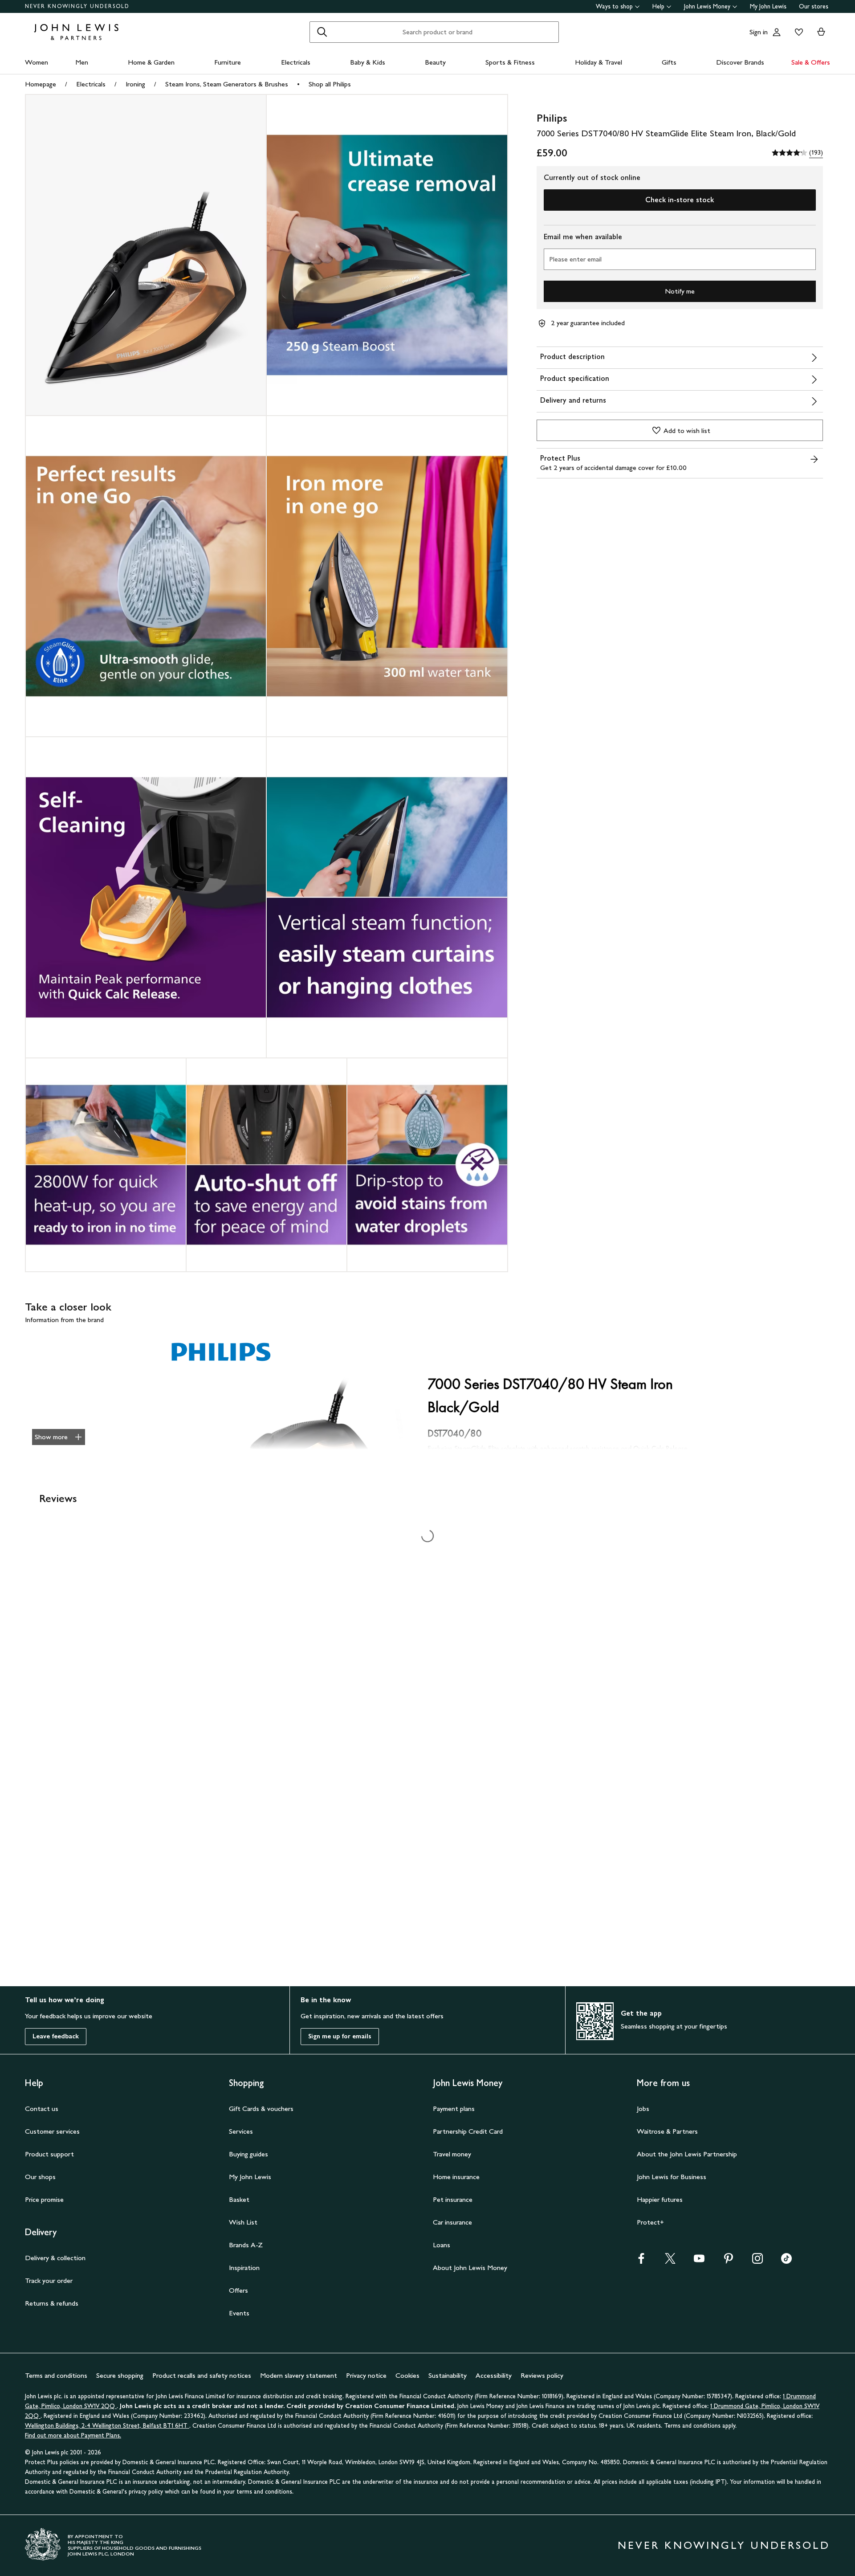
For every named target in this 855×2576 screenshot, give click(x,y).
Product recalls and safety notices (202, 2375)
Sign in (759, 32)
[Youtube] (699, 2261)
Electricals (296, 62)
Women (37, 62)
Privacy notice (366, 2375)
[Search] (322, 32)
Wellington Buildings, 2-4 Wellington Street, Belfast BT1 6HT (107, 2426)
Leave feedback (56, 2036)
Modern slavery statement (299, 2375)
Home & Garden (151, 62)
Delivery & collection (55, 2258)
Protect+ (650, 2222)
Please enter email (575, 259)
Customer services (52, 2131)
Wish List (243, 2222)
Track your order (49, 2280)
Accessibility (494, 2375)
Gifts (669, 62)
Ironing (135, 84)
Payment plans (454, 2109)
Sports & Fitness (510, 62)
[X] (670, 2261)
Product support (49, 2154)
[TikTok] (786, 2261)
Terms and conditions (56, 2375)
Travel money (452, 2154)
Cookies (407, 2375)
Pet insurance (453, 2199)
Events (239, 2313)
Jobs (643, 2109)
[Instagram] (757, 2261)
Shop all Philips (330, 84)
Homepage (41, 84)
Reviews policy (542, 2375)
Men (82, 62)
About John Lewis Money (470, 2268)
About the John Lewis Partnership (687, 2154)
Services (241, 2131)
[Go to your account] (777, 32)
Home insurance (456, 2177)
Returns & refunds (52, 2303)
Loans (442, 2245)
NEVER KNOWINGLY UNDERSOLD (77, 6)
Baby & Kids (368, 62)
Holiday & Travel (598, 62)
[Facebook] (641, 2261)
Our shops (40, 2177)
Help (658, 6)
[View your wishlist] (797, 32)
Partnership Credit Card (468, 2131)
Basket (239, 2199)
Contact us (42, 2109)
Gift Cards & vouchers (261, 2109)
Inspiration (244, 2268)
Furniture (228, 62)
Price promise (44, 2199)
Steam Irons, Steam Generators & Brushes (227, 84)
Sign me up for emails (340, 2036)
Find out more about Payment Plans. (73, 2435)
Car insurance (452, 2222)
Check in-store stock (680, 200)
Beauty (435, 62)
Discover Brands (740, 62)
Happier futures (660, 2199)
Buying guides (248, 2154)
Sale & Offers (811, 62)
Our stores (814, 6)
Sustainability (448, 2375)
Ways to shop (614, 6)
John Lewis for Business (672, 2177)
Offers (238, 2290)
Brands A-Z (246, 2245)
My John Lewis (768, 6)
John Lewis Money (707, 6)
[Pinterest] (729, 2261)
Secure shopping (120, 2375)
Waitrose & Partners (667, 2131)
